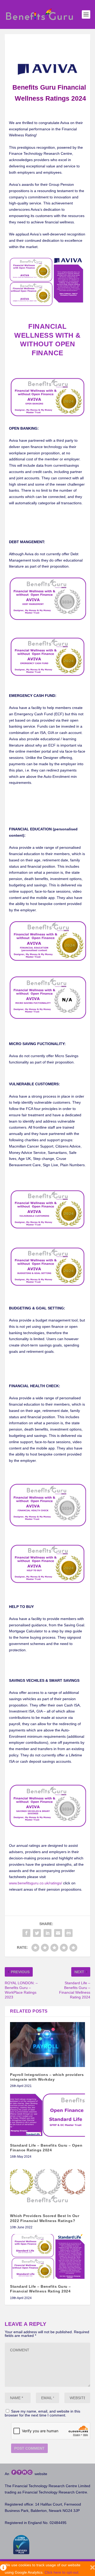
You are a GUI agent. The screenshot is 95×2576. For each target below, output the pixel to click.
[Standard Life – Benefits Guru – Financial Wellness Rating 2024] (47, 2256)
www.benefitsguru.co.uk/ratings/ (35, 1883)
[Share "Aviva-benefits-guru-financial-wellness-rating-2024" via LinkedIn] (47, 1933)
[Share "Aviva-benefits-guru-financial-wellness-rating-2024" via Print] (69, 1933)
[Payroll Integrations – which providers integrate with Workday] (47, 2044)
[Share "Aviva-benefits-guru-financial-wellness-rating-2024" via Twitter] (37, 1933)
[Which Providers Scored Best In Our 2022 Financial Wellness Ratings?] (47, 2186)
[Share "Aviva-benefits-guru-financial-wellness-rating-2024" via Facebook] (26, 1933)
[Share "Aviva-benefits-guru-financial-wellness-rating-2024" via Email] (58, 1933)
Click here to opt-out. (62, 2572)
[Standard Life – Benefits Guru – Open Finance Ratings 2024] (47, 2115)
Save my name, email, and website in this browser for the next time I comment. (42, 2413)
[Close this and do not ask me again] (93, 2569)
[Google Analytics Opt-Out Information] (2, 2569)
